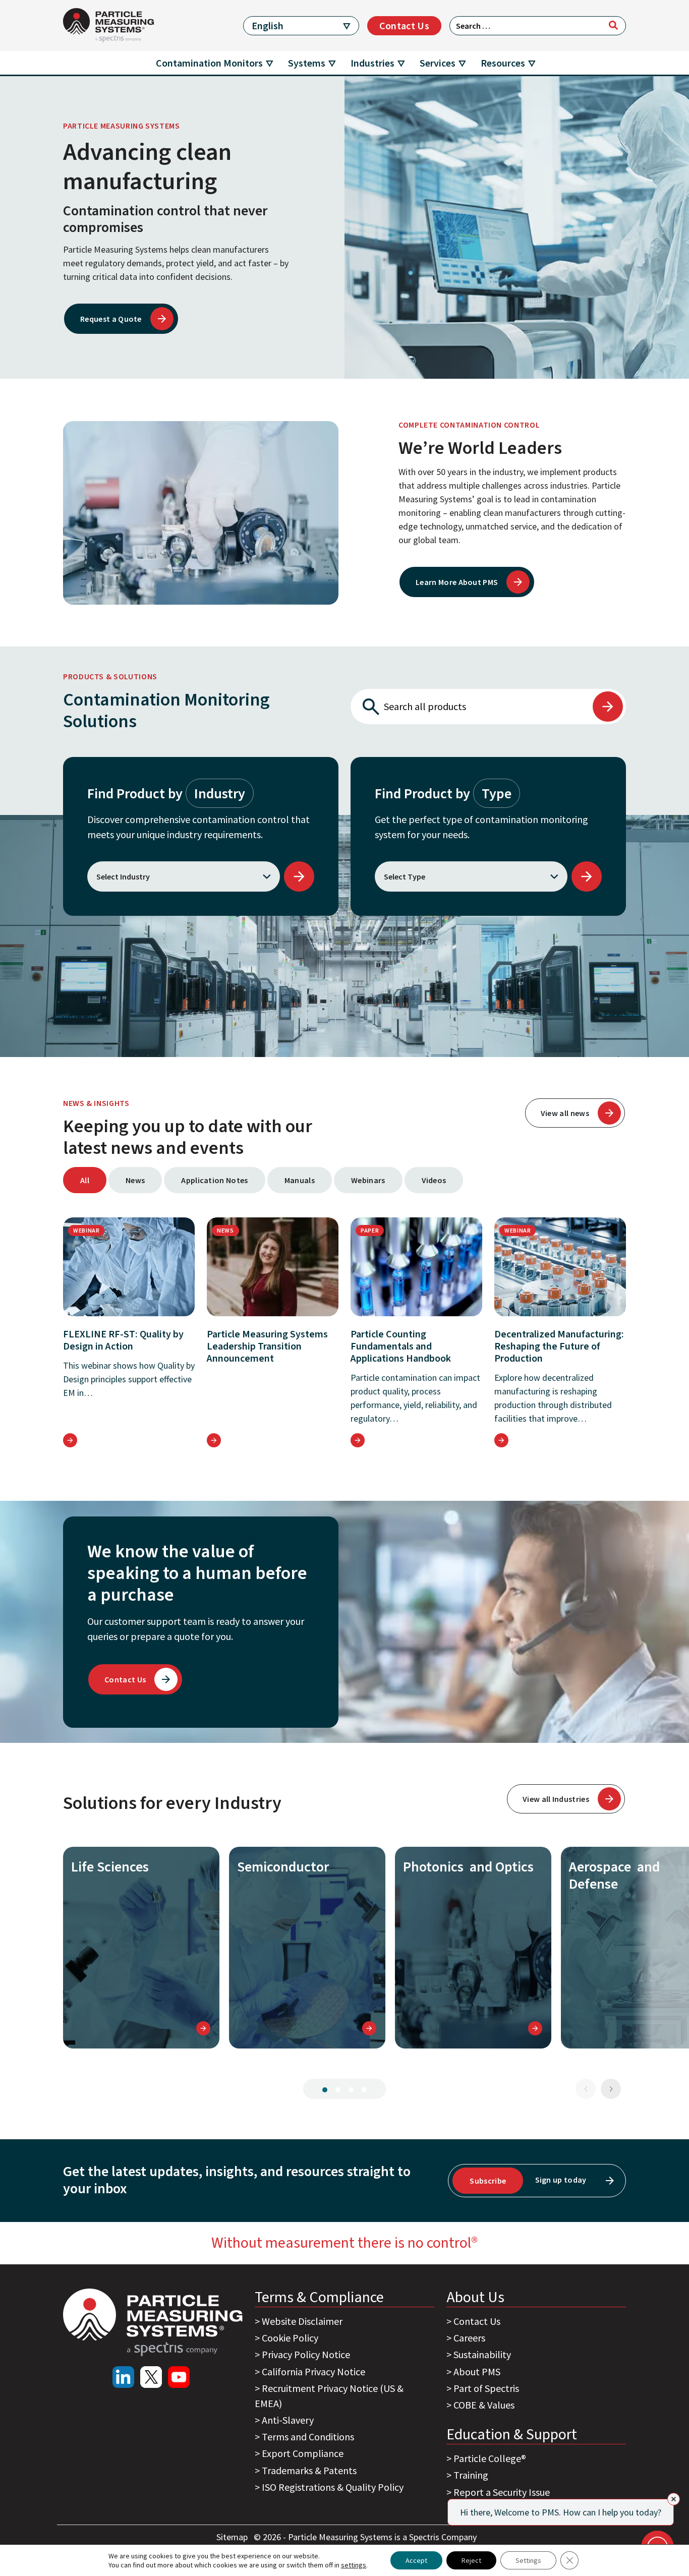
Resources (503, 63)
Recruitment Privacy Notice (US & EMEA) (329, 2396)
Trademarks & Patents (309, 2470)
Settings (528, 2560)
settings (354, 2565)
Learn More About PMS (457, 582)
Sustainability (482, 2354)
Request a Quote (111, 319)
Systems (307, 63)
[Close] (674, 2499)
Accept (416, 2560)
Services (438, 63)
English (268, 25)
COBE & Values (484, 2405)
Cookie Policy (290, 2338)
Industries (372, 63)
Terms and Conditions (308, 2437)
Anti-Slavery (288, 2420)
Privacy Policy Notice (306, 2354)
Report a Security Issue (502, 2492)
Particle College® (490, 2458)
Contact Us (404, 25)
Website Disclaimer (302, 2321)
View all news (565, 1113)
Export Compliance (303, 2453)
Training (471, 2475)
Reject (471, 2560)
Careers (469, 2338)
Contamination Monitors (209, 63)
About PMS (477, 2372)
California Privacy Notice (313, 2372)
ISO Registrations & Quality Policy (333, 2487)
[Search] (613, 25)
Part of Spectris (486, 2388)
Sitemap (233, 2537)
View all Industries (556, 1799)
